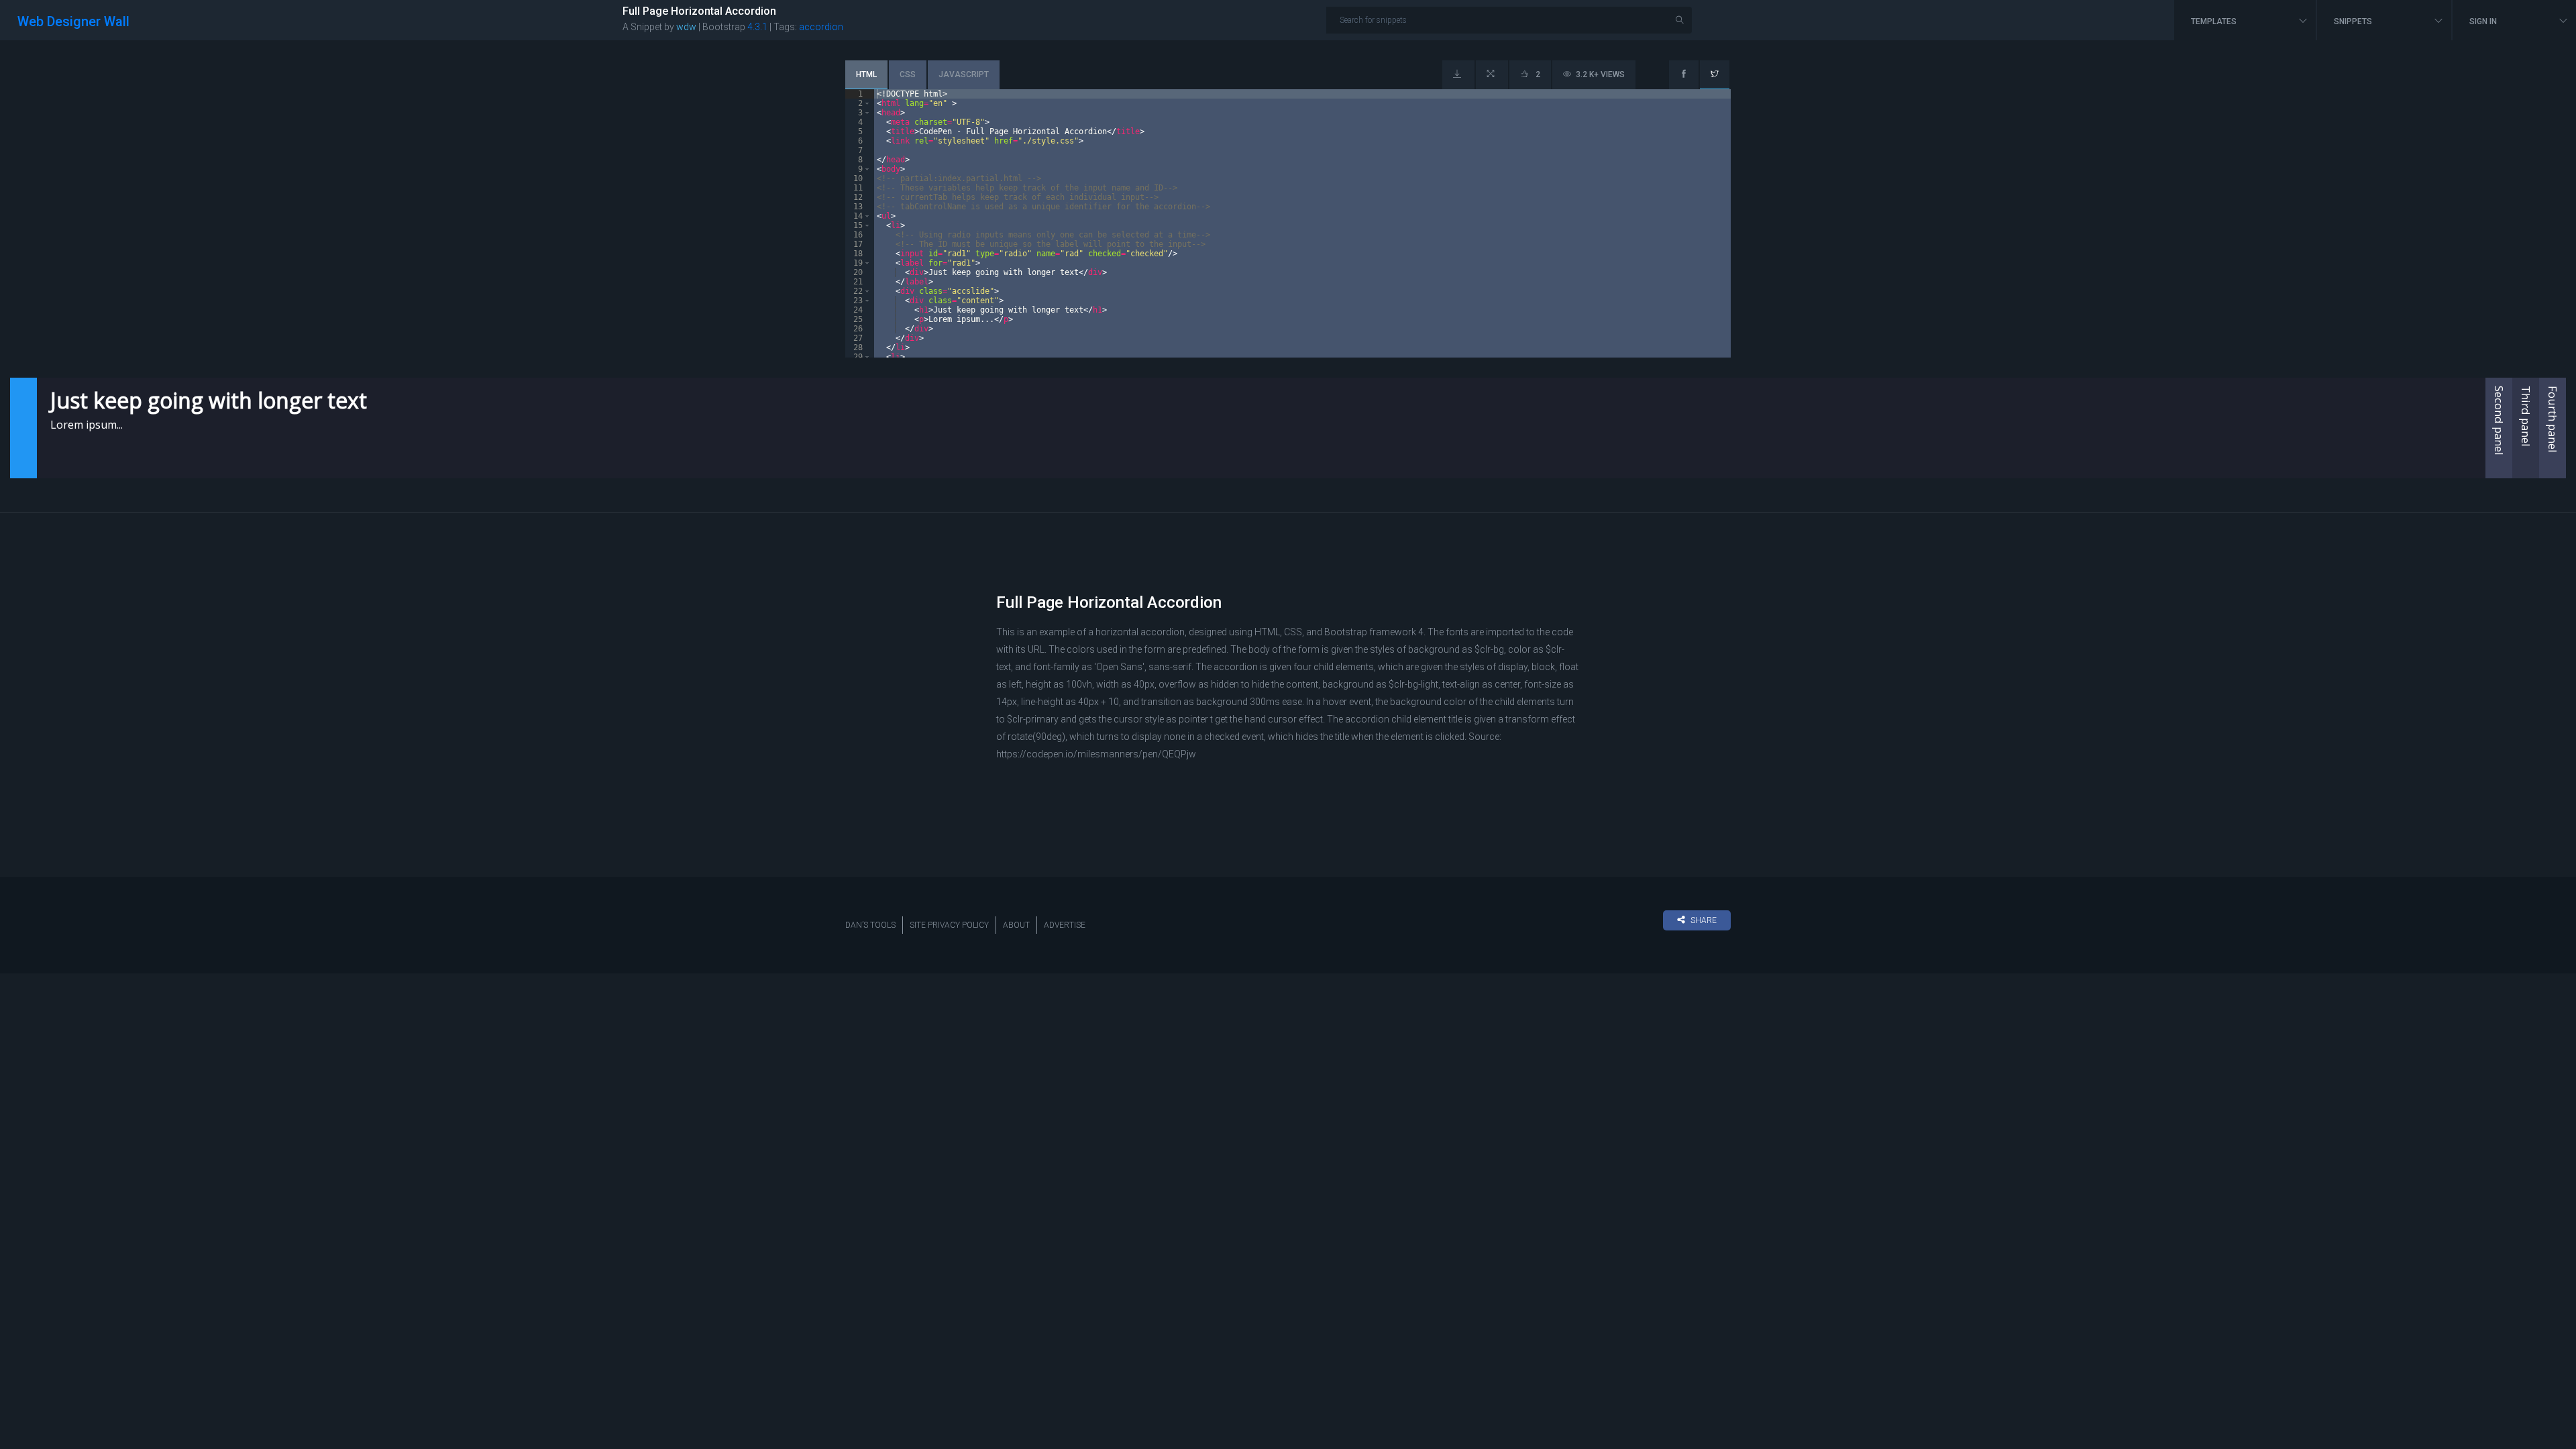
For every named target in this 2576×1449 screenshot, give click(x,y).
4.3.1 (757, 27)
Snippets (2354, 21)
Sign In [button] (2484, 21)
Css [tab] (908, 74)
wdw (686, 27)
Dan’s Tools (870, 925)
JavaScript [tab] (964, 74)
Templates (2215, 21)
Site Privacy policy (949, 925)
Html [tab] (866, 74)
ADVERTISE (1065, 925)
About (1016, 925)
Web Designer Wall (73, 21)
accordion (821, 27)
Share (1704, 920)
